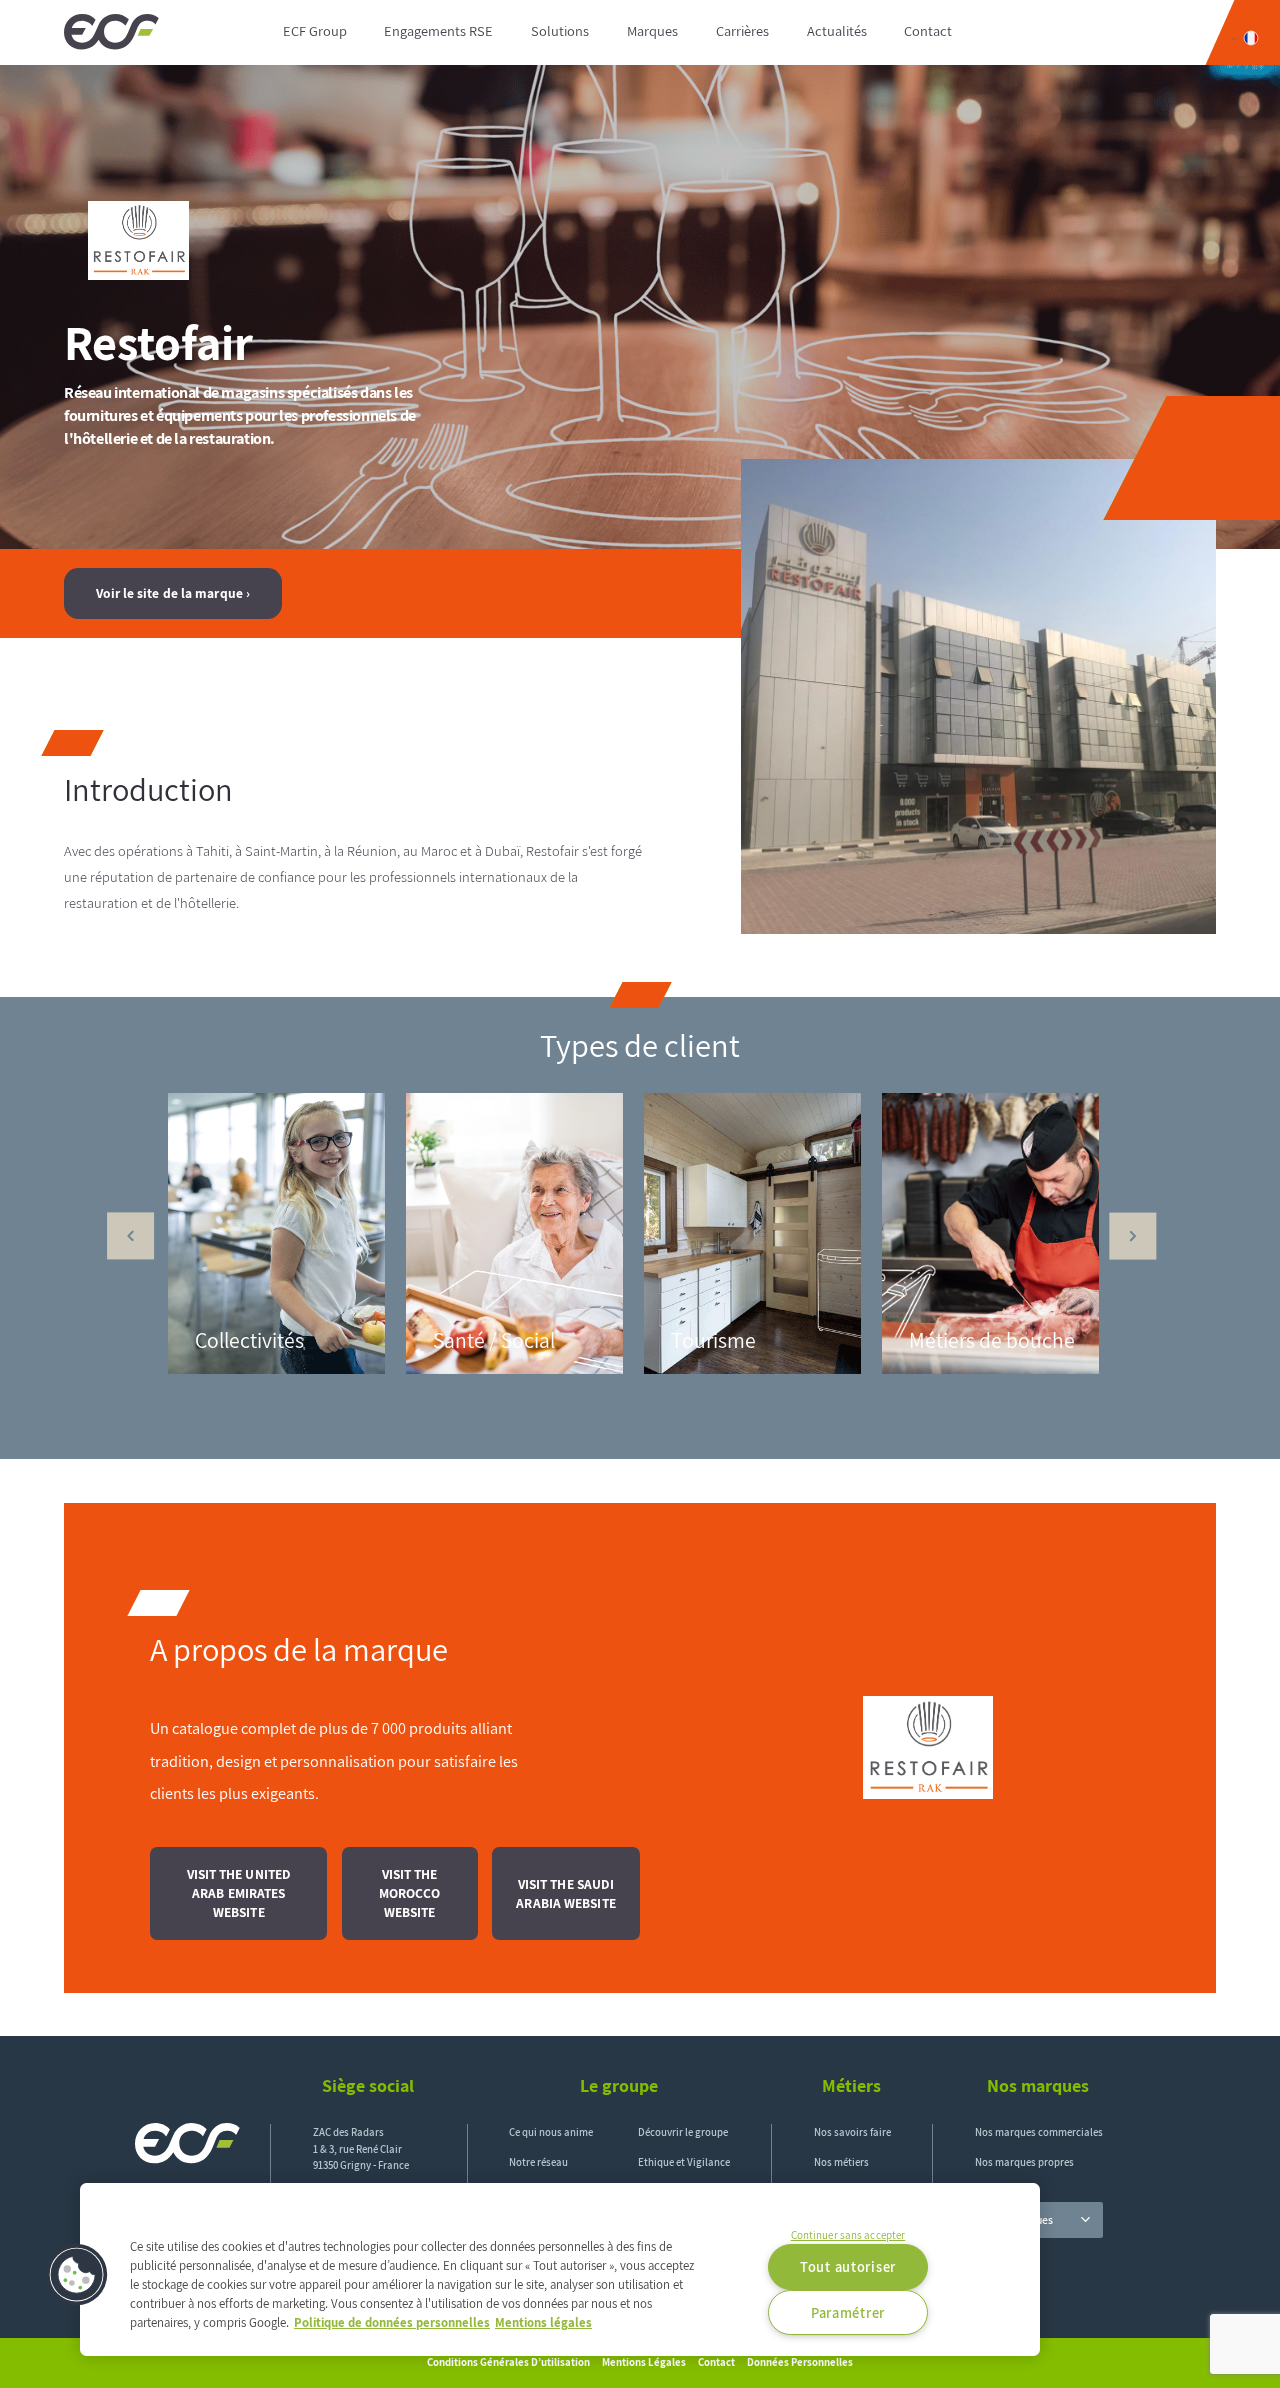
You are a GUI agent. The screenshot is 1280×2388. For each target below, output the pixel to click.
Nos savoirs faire (852, 2132)
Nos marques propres (1024, 2162)
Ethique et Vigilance (684, 2162)
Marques (652, 31)
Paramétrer (848, 2312)
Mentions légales (644, 2362)
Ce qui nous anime (551, 2132)
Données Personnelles (800, 2362)
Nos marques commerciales (1039, 2132)
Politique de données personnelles (392, 2322)
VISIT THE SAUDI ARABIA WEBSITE (565, 1893)
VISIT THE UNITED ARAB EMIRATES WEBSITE (239, 1893)
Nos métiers (841, 2162)
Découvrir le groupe (683, 2132)
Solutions (560, 31)
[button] (77, 2275)
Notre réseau (538, 2162)
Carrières (742, 31)
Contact (928, 31)
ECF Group (315, 31)
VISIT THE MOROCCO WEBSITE (410, 1893)
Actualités (837, 31)
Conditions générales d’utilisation (508, 2362)
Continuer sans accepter (848, 2235)
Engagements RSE (438, 31)
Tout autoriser (848, 2266)
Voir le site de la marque (169, 593)
